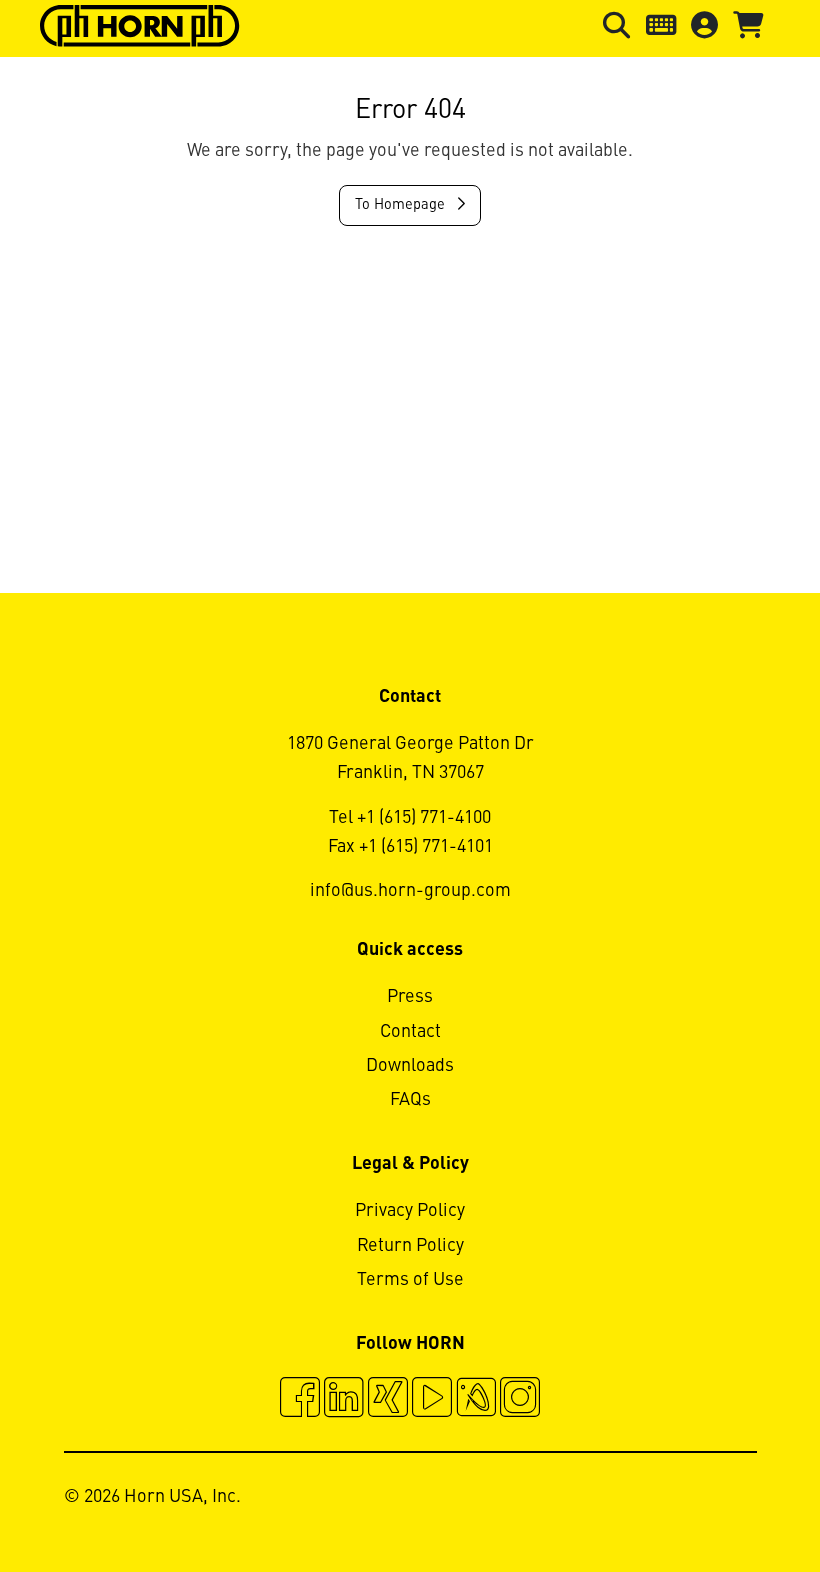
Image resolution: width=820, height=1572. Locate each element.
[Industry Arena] (476, 1400)
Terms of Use (410, 1280)
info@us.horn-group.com (410, 891)
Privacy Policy (410, 1211)
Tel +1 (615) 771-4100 (410, 818)
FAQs (410, 1100)
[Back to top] (728, 1502)
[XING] (388, 1400)
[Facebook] (300, 1400)
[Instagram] (520, 1400)
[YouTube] (432, 1400)
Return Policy (410, 1246)
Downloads (410, 1066)
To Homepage (402, 205)
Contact (410, 1032)
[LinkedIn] (344, 1400)
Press (410, 997)
